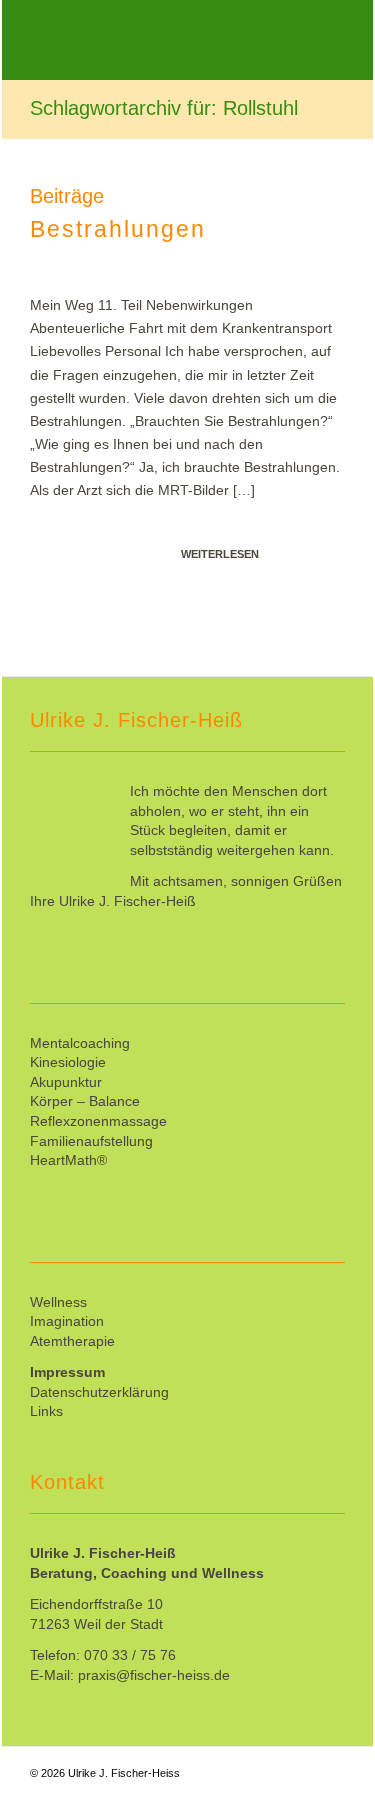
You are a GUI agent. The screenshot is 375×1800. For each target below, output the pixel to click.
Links (46, 1411)
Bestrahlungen (118, 229)
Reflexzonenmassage (98, 1121)
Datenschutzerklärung (99, 1392)
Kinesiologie (68, 1062)
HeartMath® (68, 1160)
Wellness (58, 1302)
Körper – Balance (85, 1101)
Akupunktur (66, 1082)
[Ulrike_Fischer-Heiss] (156, 40)
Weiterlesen (220, 554)
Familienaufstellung (91, 1141)
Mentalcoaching (80, 1043)
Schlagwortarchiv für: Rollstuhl (164, 108)
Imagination (67, 1321)
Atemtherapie (72, 1341)
